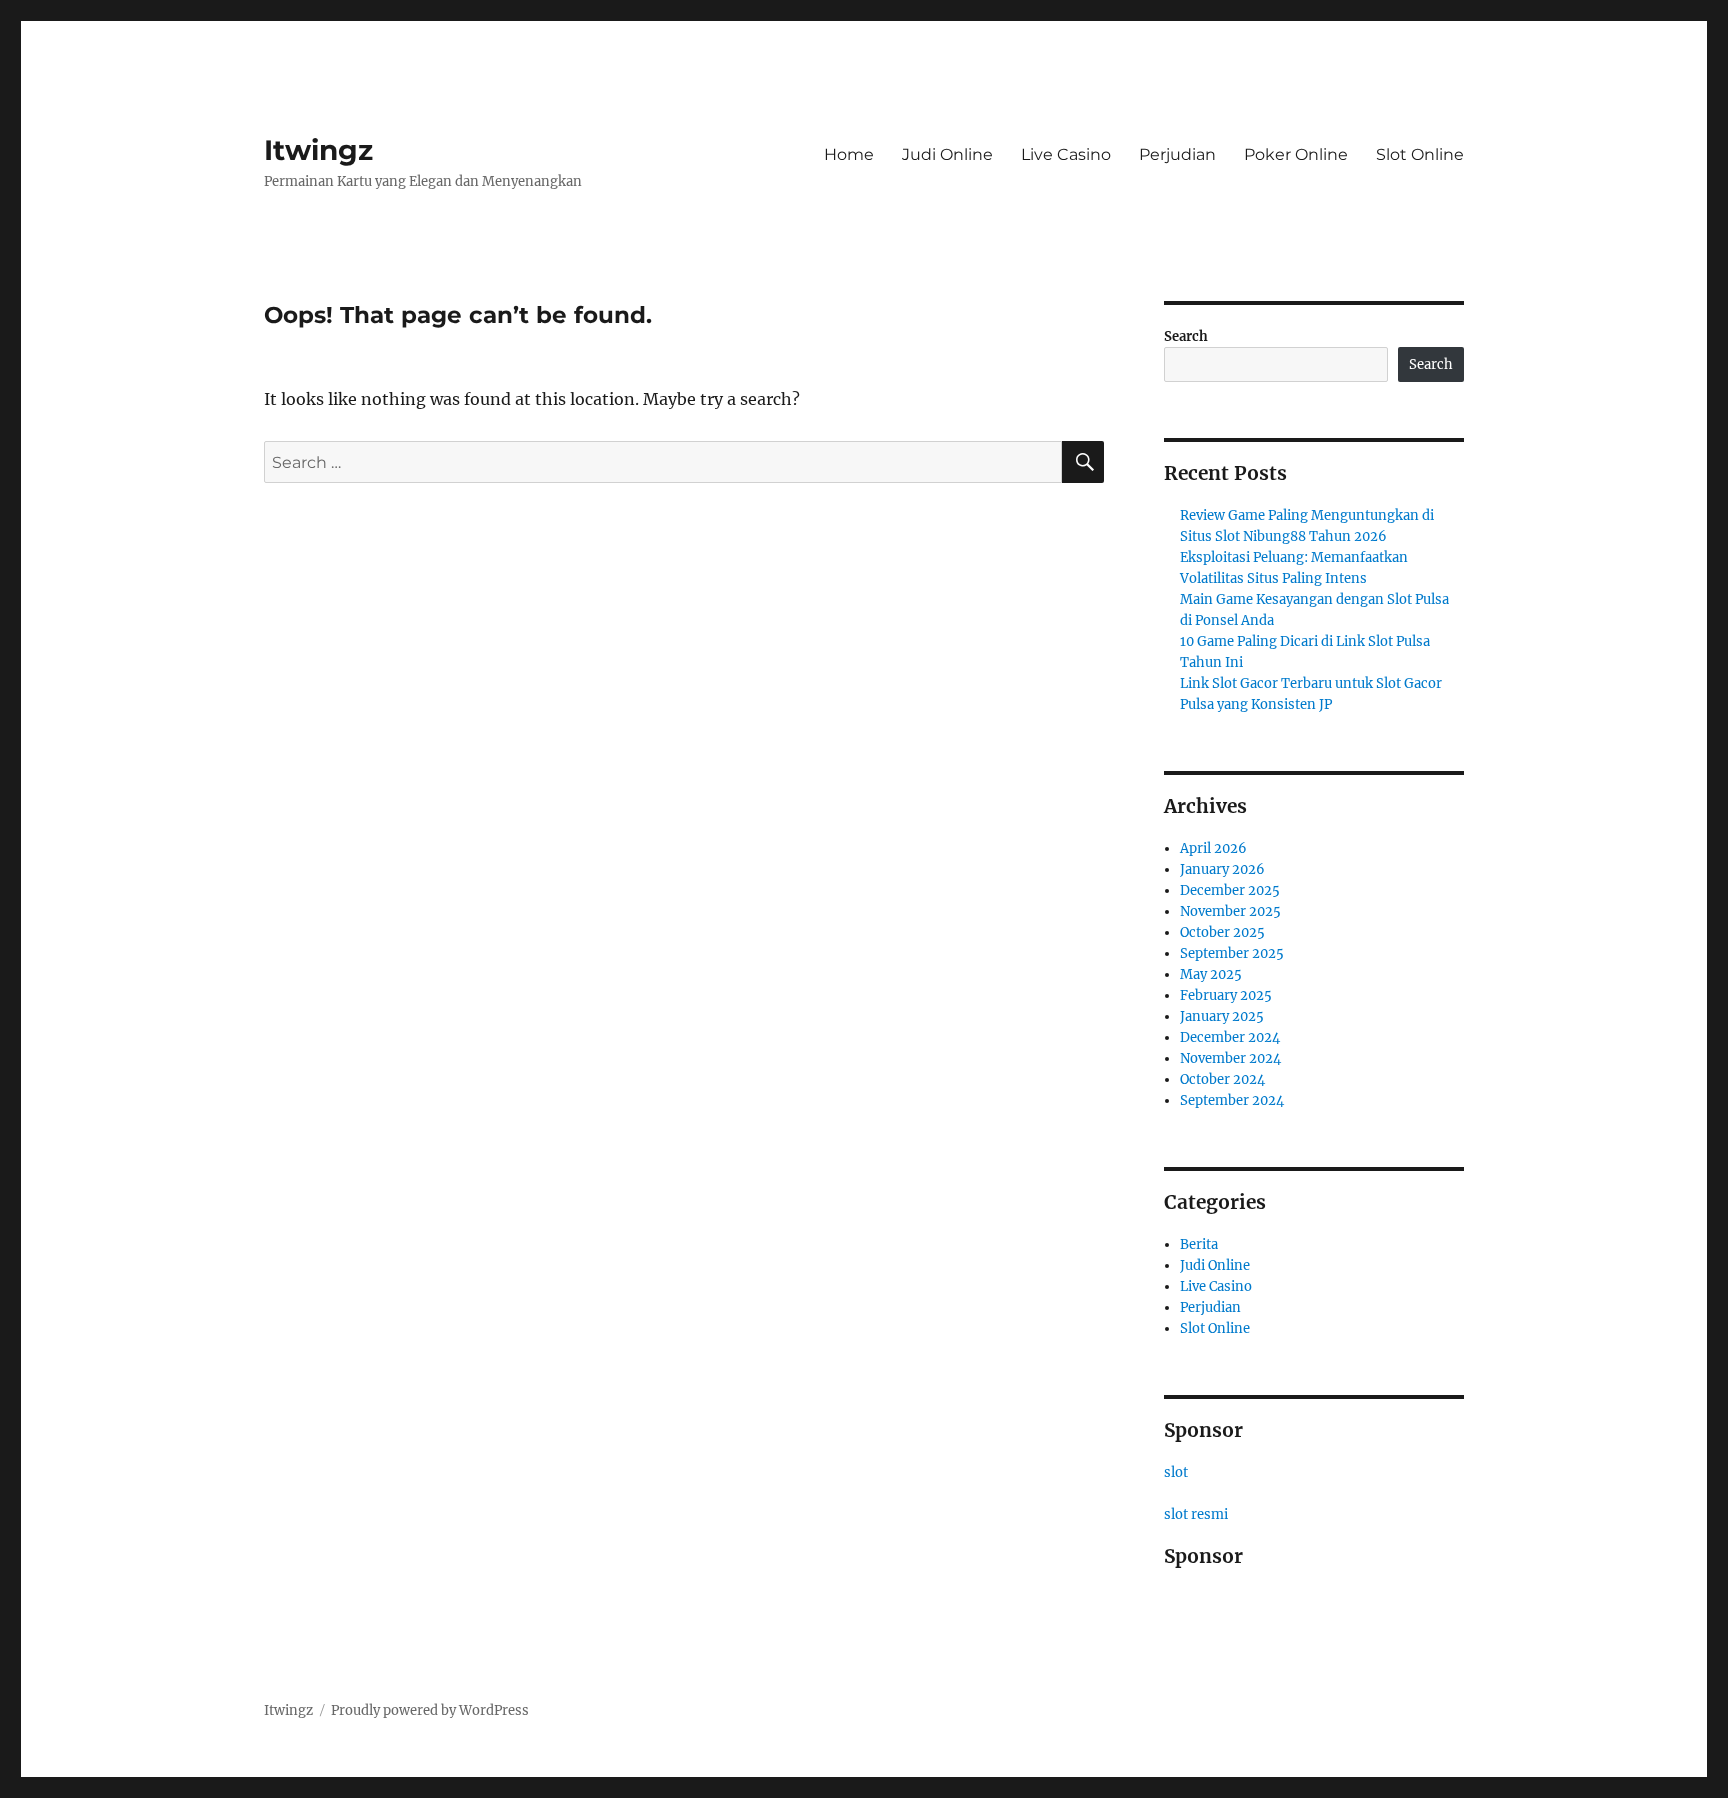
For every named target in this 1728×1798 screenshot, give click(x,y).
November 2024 (1230, 1058)
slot (1176, 1472)
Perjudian (1177, 154)
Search (1186, 336)
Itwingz (318, 150)
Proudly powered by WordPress (430, 1710)
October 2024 (1222, 1079)
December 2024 (1230, 1037)
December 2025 (1230, 890)
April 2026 (1213, 848)
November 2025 (1230, 911)
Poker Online (1296, 154)
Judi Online (947, 154)
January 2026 (1222, 869)
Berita (1199, 1244)
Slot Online (1420, 154)
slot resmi (1196, 1514)
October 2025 (1222, 932)
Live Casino (1066, 154)
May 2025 (1211, 974)
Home (849, 154)
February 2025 (1226, 995)
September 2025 (1232, 953)
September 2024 (1232, 1100)
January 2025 (1222, 1016)
